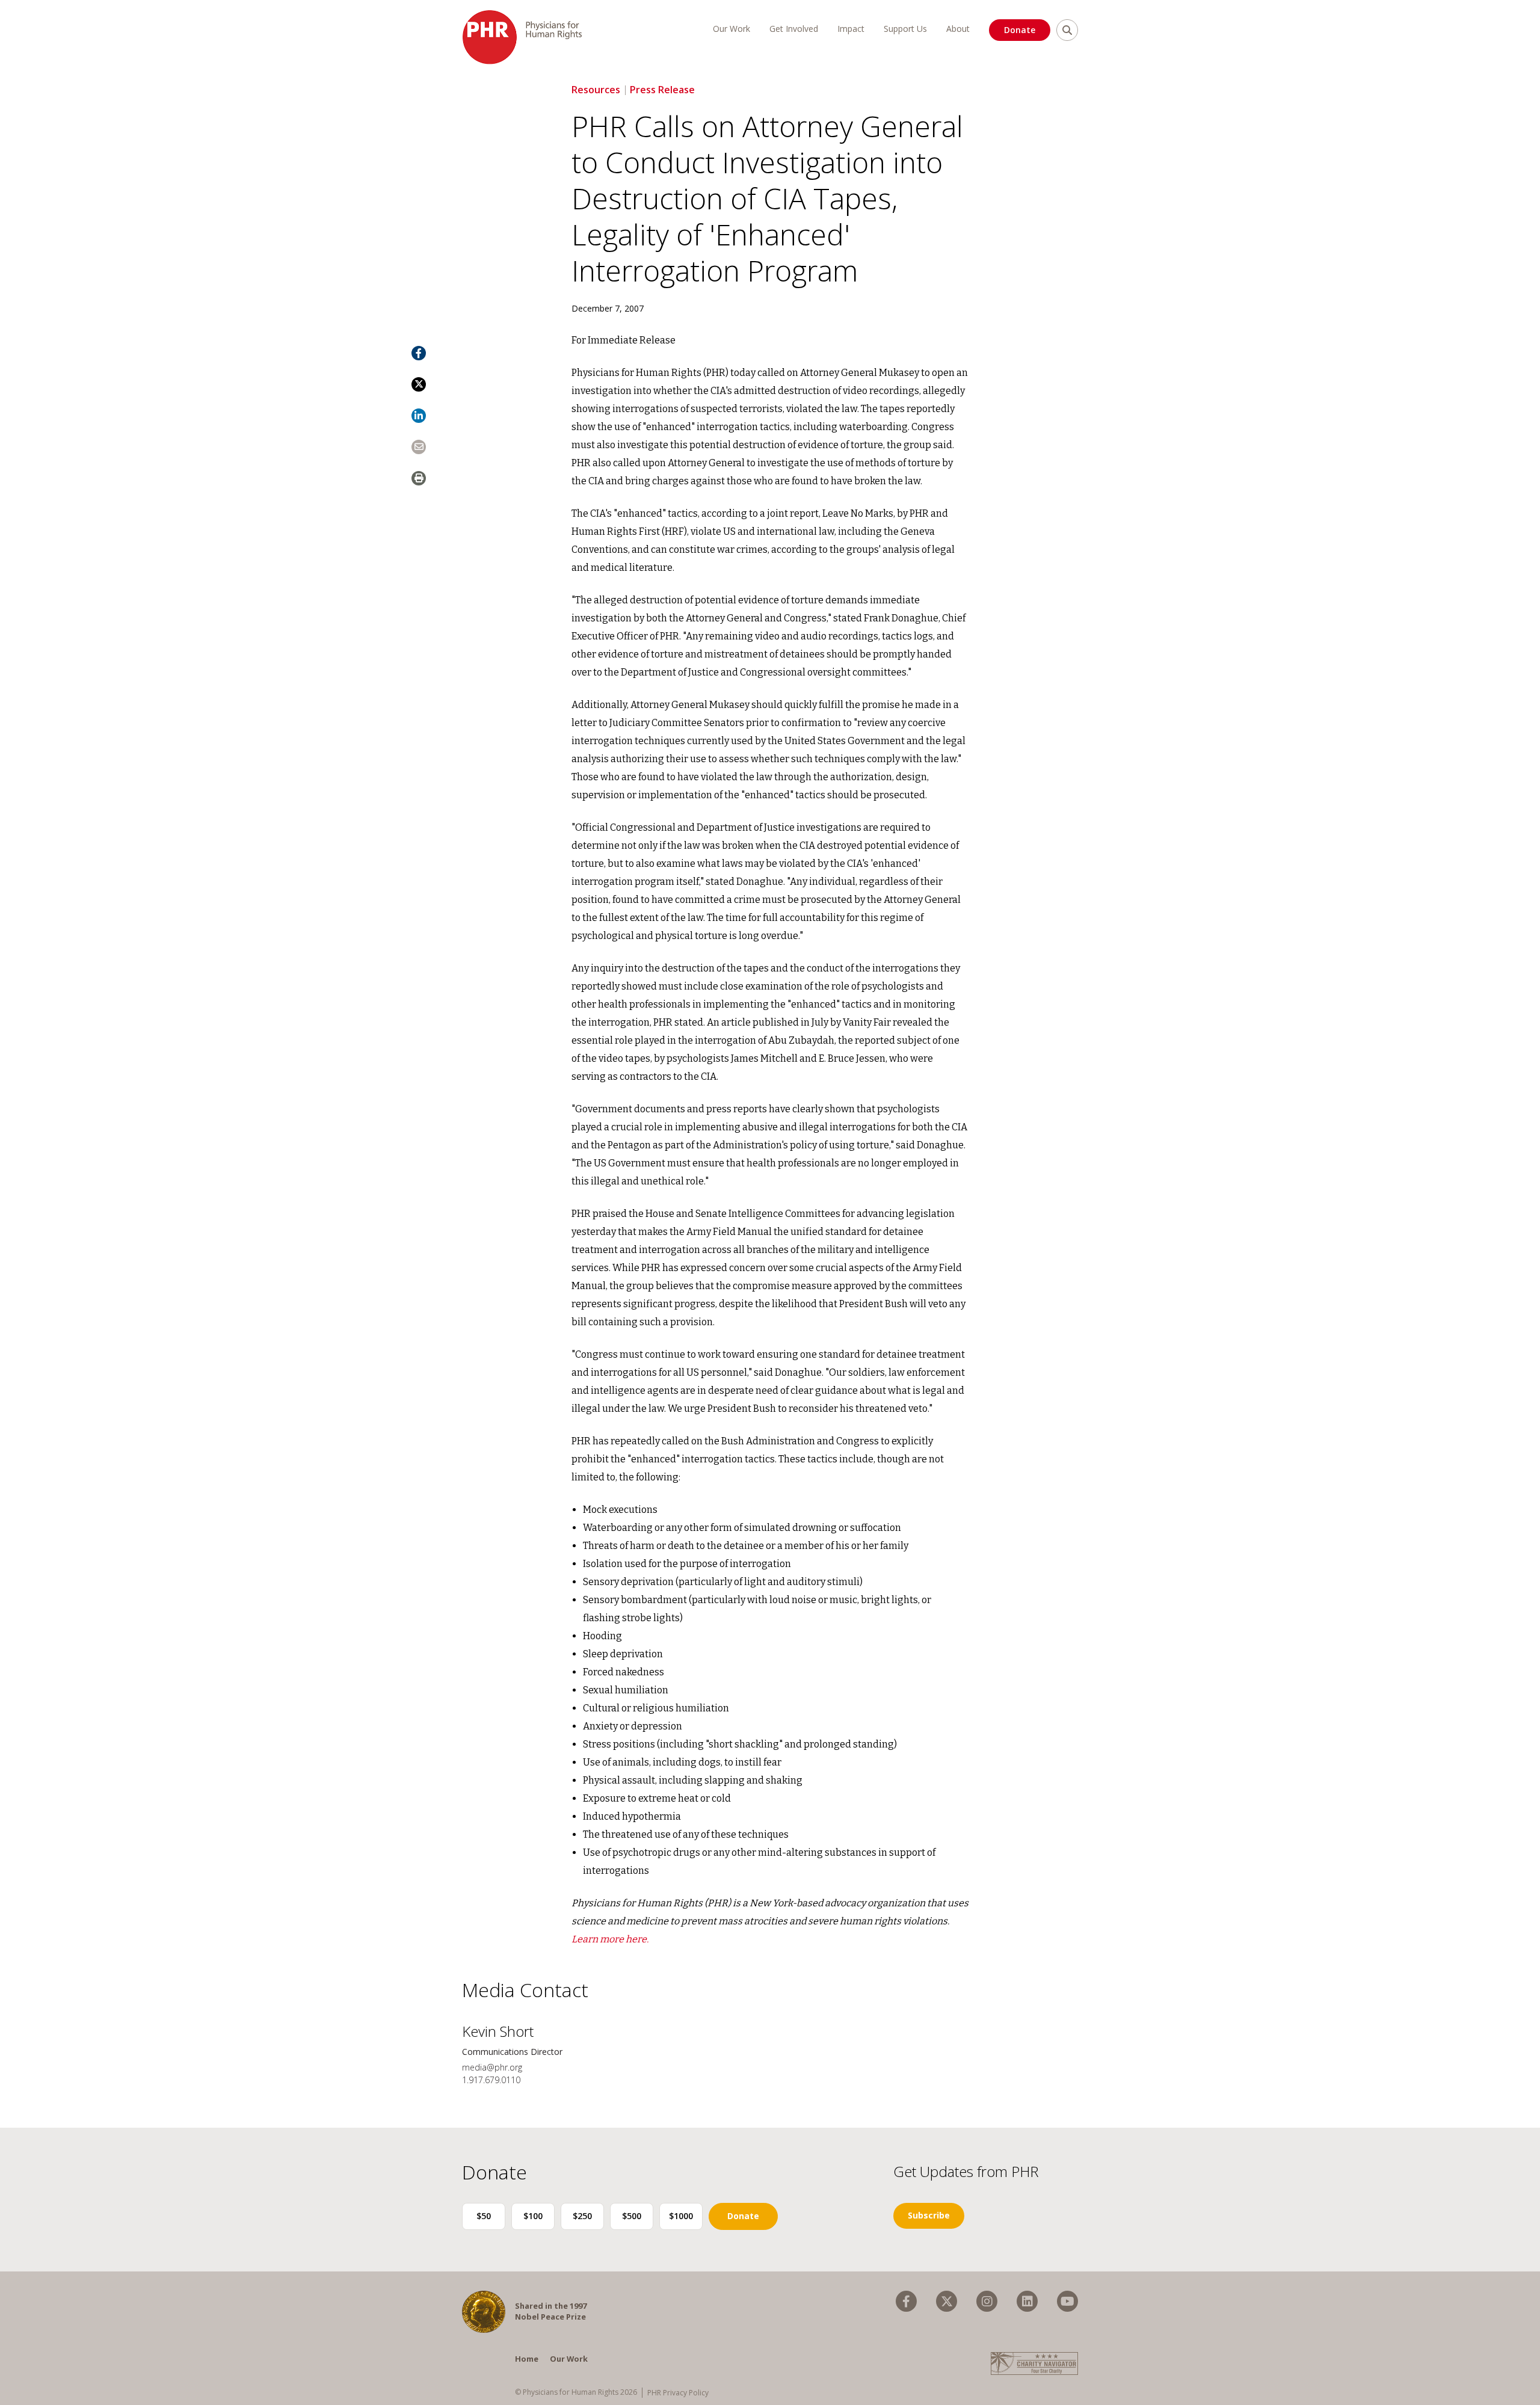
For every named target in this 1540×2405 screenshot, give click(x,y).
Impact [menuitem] (851, 29)
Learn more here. (610, 1939)
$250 (582, 2216)
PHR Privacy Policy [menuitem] (678, 2393)
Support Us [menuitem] (905, 29)
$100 (533, 2216)
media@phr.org (492, 2067)
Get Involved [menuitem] (794, 29)
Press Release (662, 90)
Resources (596, 90)
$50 (484, 2216)
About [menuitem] (958, 29)
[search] (1067, 30)
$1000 (681, 2216)
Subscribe (929, 2215)
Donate (1020, 30)
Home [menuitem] (527, 2359)
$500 (632, 2216)
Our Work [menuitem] (731, 29)
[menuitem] (906, 2301)
